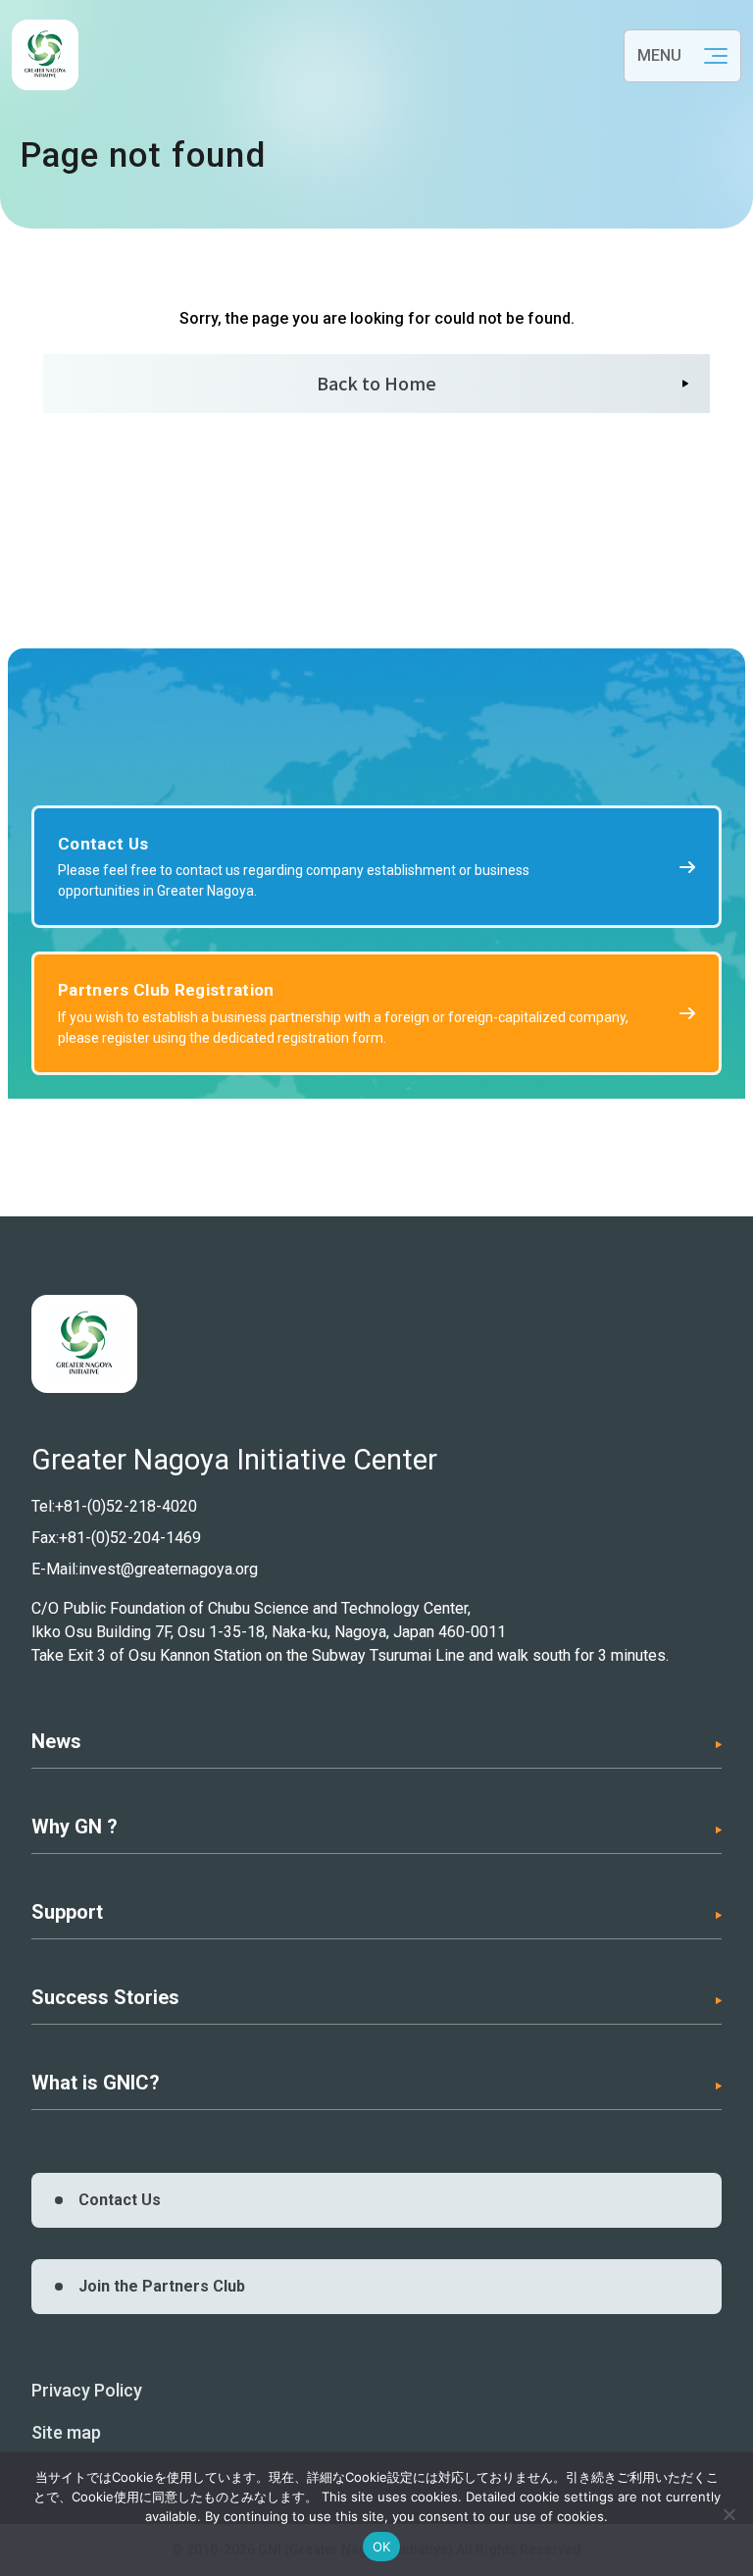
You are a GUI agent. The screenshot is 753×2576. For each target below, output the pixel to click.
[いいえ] (728, 2514)
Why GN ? (75, 1827)
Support (67, 1912)
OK (382, 2547)
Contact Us (120, 2200)
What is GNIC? (96, 2083)
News (56, 1741)
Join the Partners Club (162, 2286)
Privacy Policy (87, 2390)
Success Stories (105, 1997)
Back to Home (376, 383)
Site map (66, 2432)
